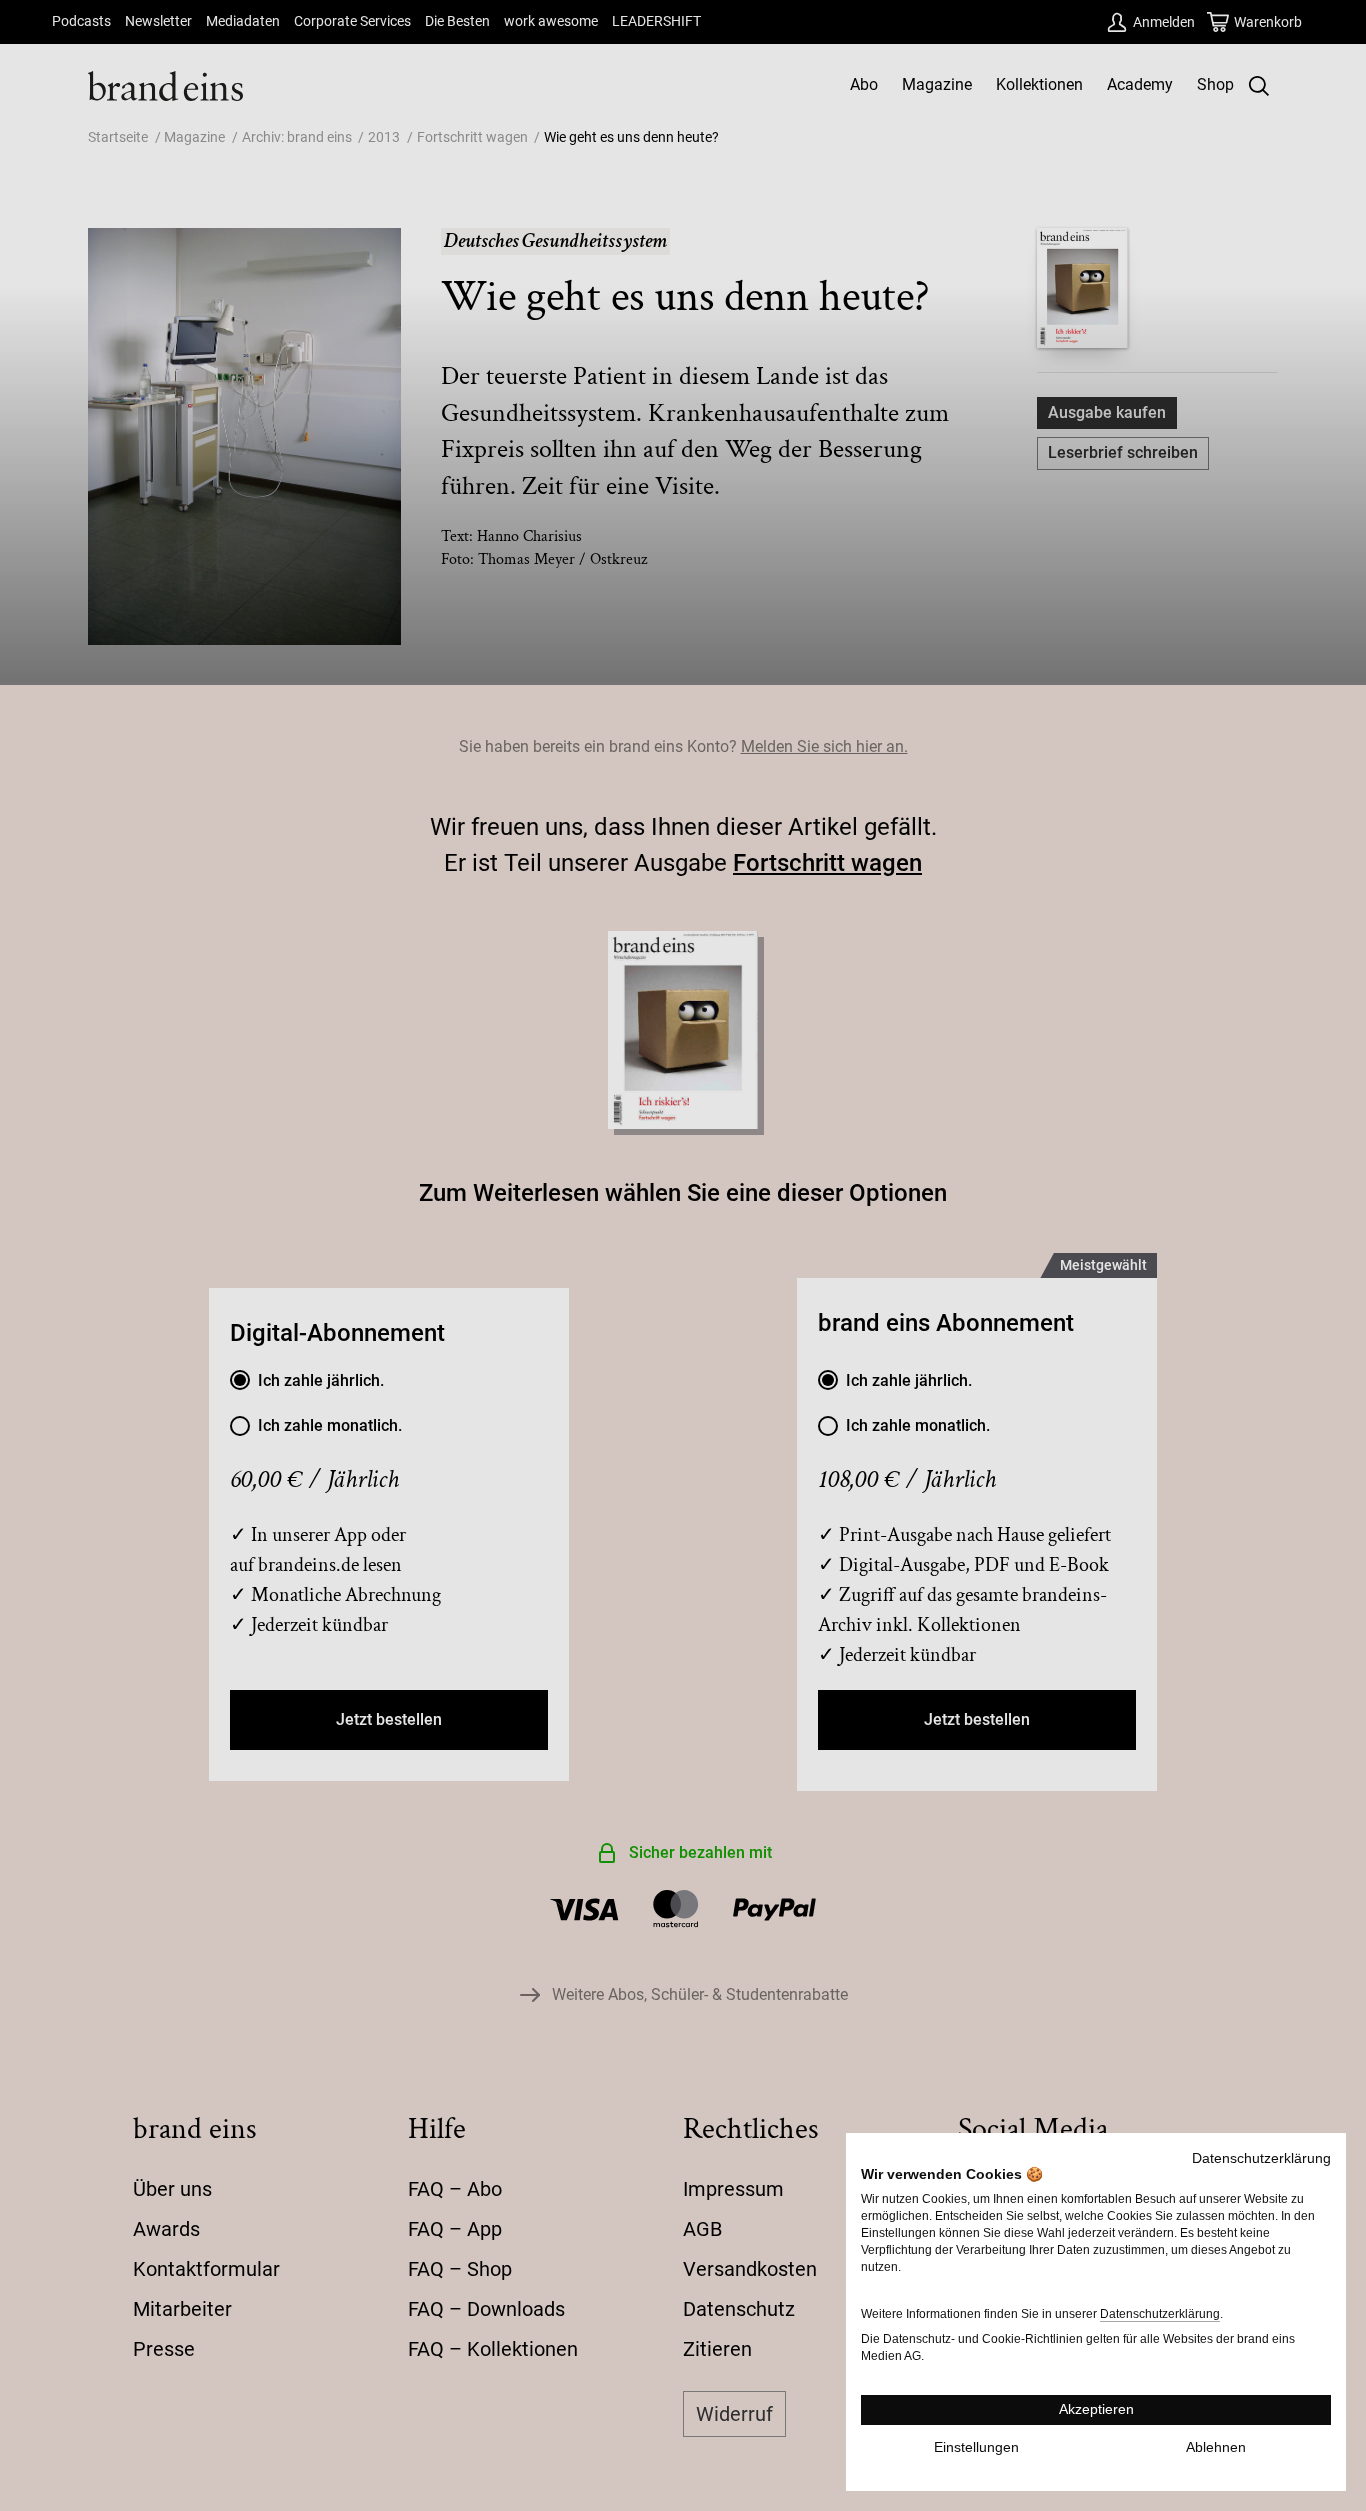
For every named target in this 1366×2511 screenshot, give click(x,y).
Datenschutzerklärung (1261, 2158)
